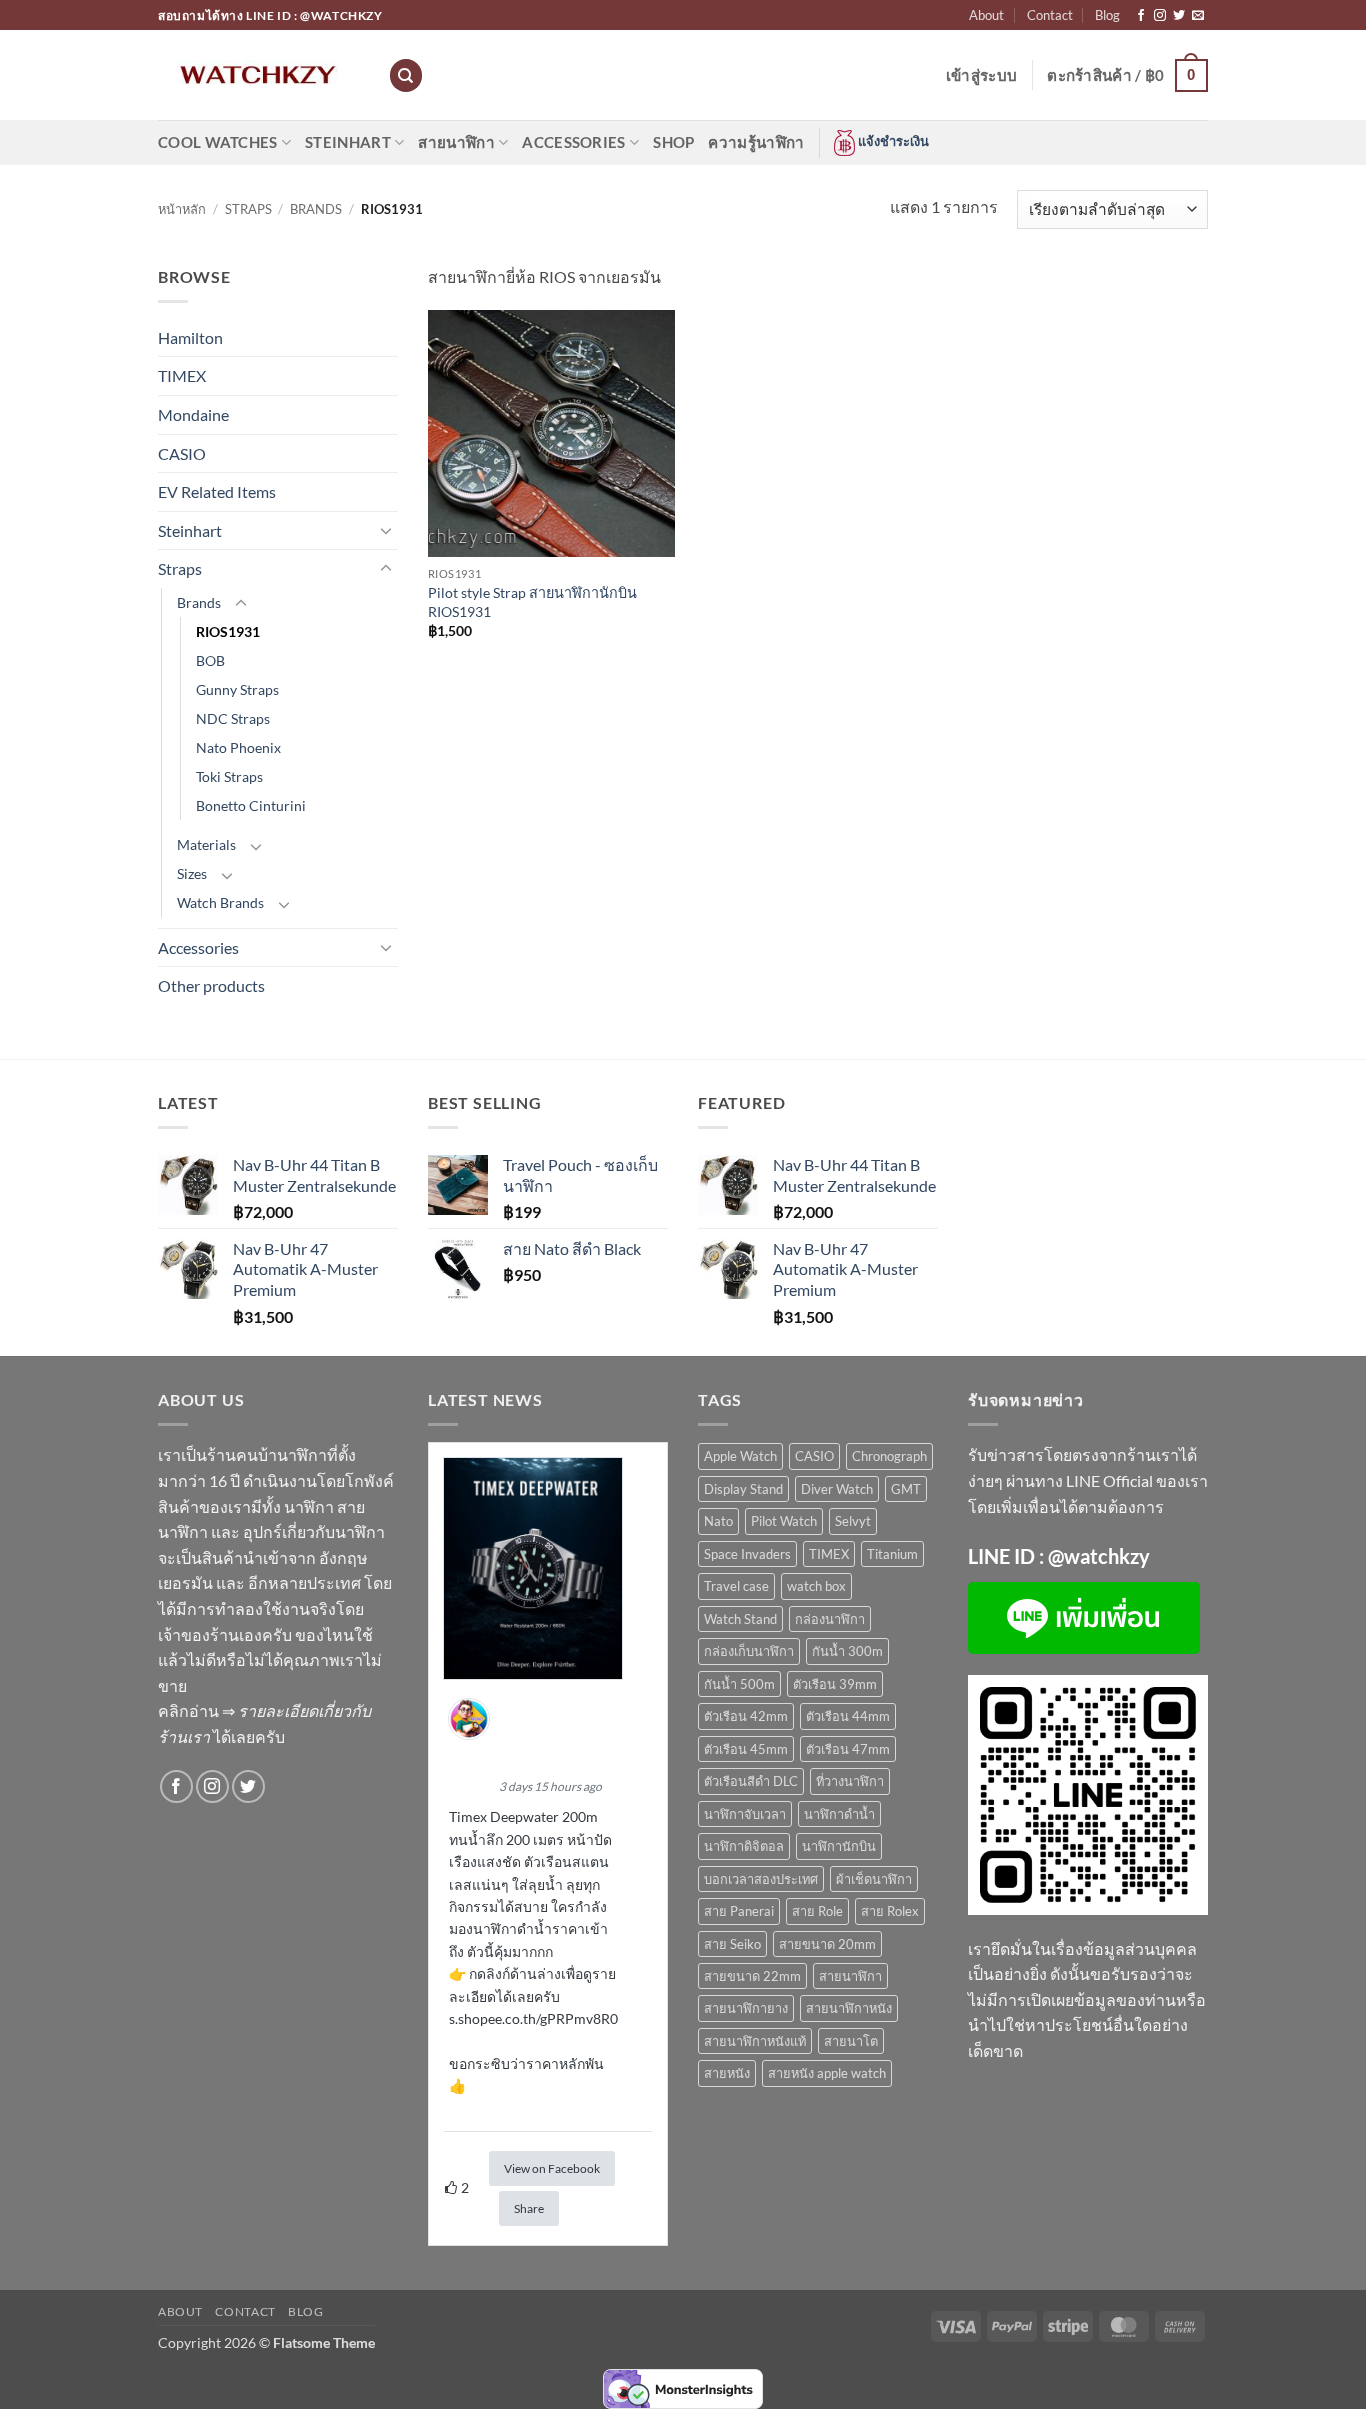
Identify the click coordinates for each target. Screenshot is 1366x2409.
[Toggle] (386, 530)
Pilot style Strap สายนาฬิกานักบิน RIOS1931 (532, 602)
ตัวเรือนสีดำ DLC (751, 1781)
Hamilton (190, 337)
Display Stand (743, 1489)
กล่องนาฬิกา (830, 1619)
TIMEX (182, 375)
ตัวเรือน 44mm (848, 1716)
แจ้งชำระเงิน (892, 141)
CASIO (182, 453)
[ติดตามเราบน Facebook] (1141, 16)
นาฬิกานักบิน (839, 1846)
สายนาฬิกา (456, 142)
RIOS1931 (228, 631)
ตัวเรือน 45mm (746, 1749)
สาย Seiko (732, 1944)
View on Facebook (552, 2168)
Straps (248, 209)
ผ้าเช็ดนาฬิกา (874, 1879)
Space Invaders (747, 1554)
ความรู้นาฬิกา (756, 142)
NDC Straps (233, 718)
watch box (816, 1586)
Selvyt (853, 1521)
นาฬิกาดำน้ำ (839, 1814)
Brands (316, 209)
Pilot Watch (784, 1521)
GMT (906, 1489)
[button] (981, 75)
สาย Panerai (739, 1911)
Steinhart (348, 142)
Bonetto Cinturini (251, 805)
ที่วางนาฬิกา (850, 1781)
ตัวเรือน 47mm (848, 1749)
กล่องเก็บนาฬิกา (749, 1651)
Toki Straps (229, 776)
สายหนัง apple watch (827, 2073)
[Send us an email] (1198, 16)
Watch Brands (220, 902)
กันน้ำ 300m (847, 1651)
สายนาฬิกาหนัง (849, 2008)
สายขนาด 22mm (752, 1976)
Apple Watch (740, 1456)
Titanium (892, 1554)
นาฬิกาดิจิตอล (744, 1846)
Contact (1050, 15)
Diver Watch (837, 1489)
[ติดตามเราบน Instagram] (1160, 16)
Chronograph (889, 1456)
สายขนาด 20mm (827, 1944)
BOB (210, 660)
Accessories (573, 142)
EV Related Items (217, 491)
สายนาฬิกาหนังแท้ (755, 2041)
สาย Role (817, 1911)
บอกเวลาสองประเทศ (761, 1879)
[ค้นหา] (406, 75)
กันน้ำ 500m (739, 1684)
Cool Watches (218, 142)
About (986, 15)
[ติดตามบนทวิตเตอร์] (1179, 16)
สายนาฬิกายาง (746, 2008)
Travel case (736, 1586)
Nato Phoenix (238, 747)
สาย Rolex (890, 1911)
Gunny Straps (237, 689)
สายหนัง (727, 2073)
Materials (206, 844)
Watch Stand (740, 1619)
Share (529, 2208)
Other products (211, 985)
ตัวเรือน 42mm (746, 1716)
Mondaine (193, 414)
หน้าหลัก (182, 209)
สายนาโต (851, 2041)
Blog (1107, 15)
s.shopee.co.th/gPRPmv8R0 (533, 2018)
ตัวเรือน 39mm (835, 1684)
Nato (718, 1521)
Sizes (192, 873)
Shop (673, 142)
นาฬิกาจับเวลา (745, 1814)
